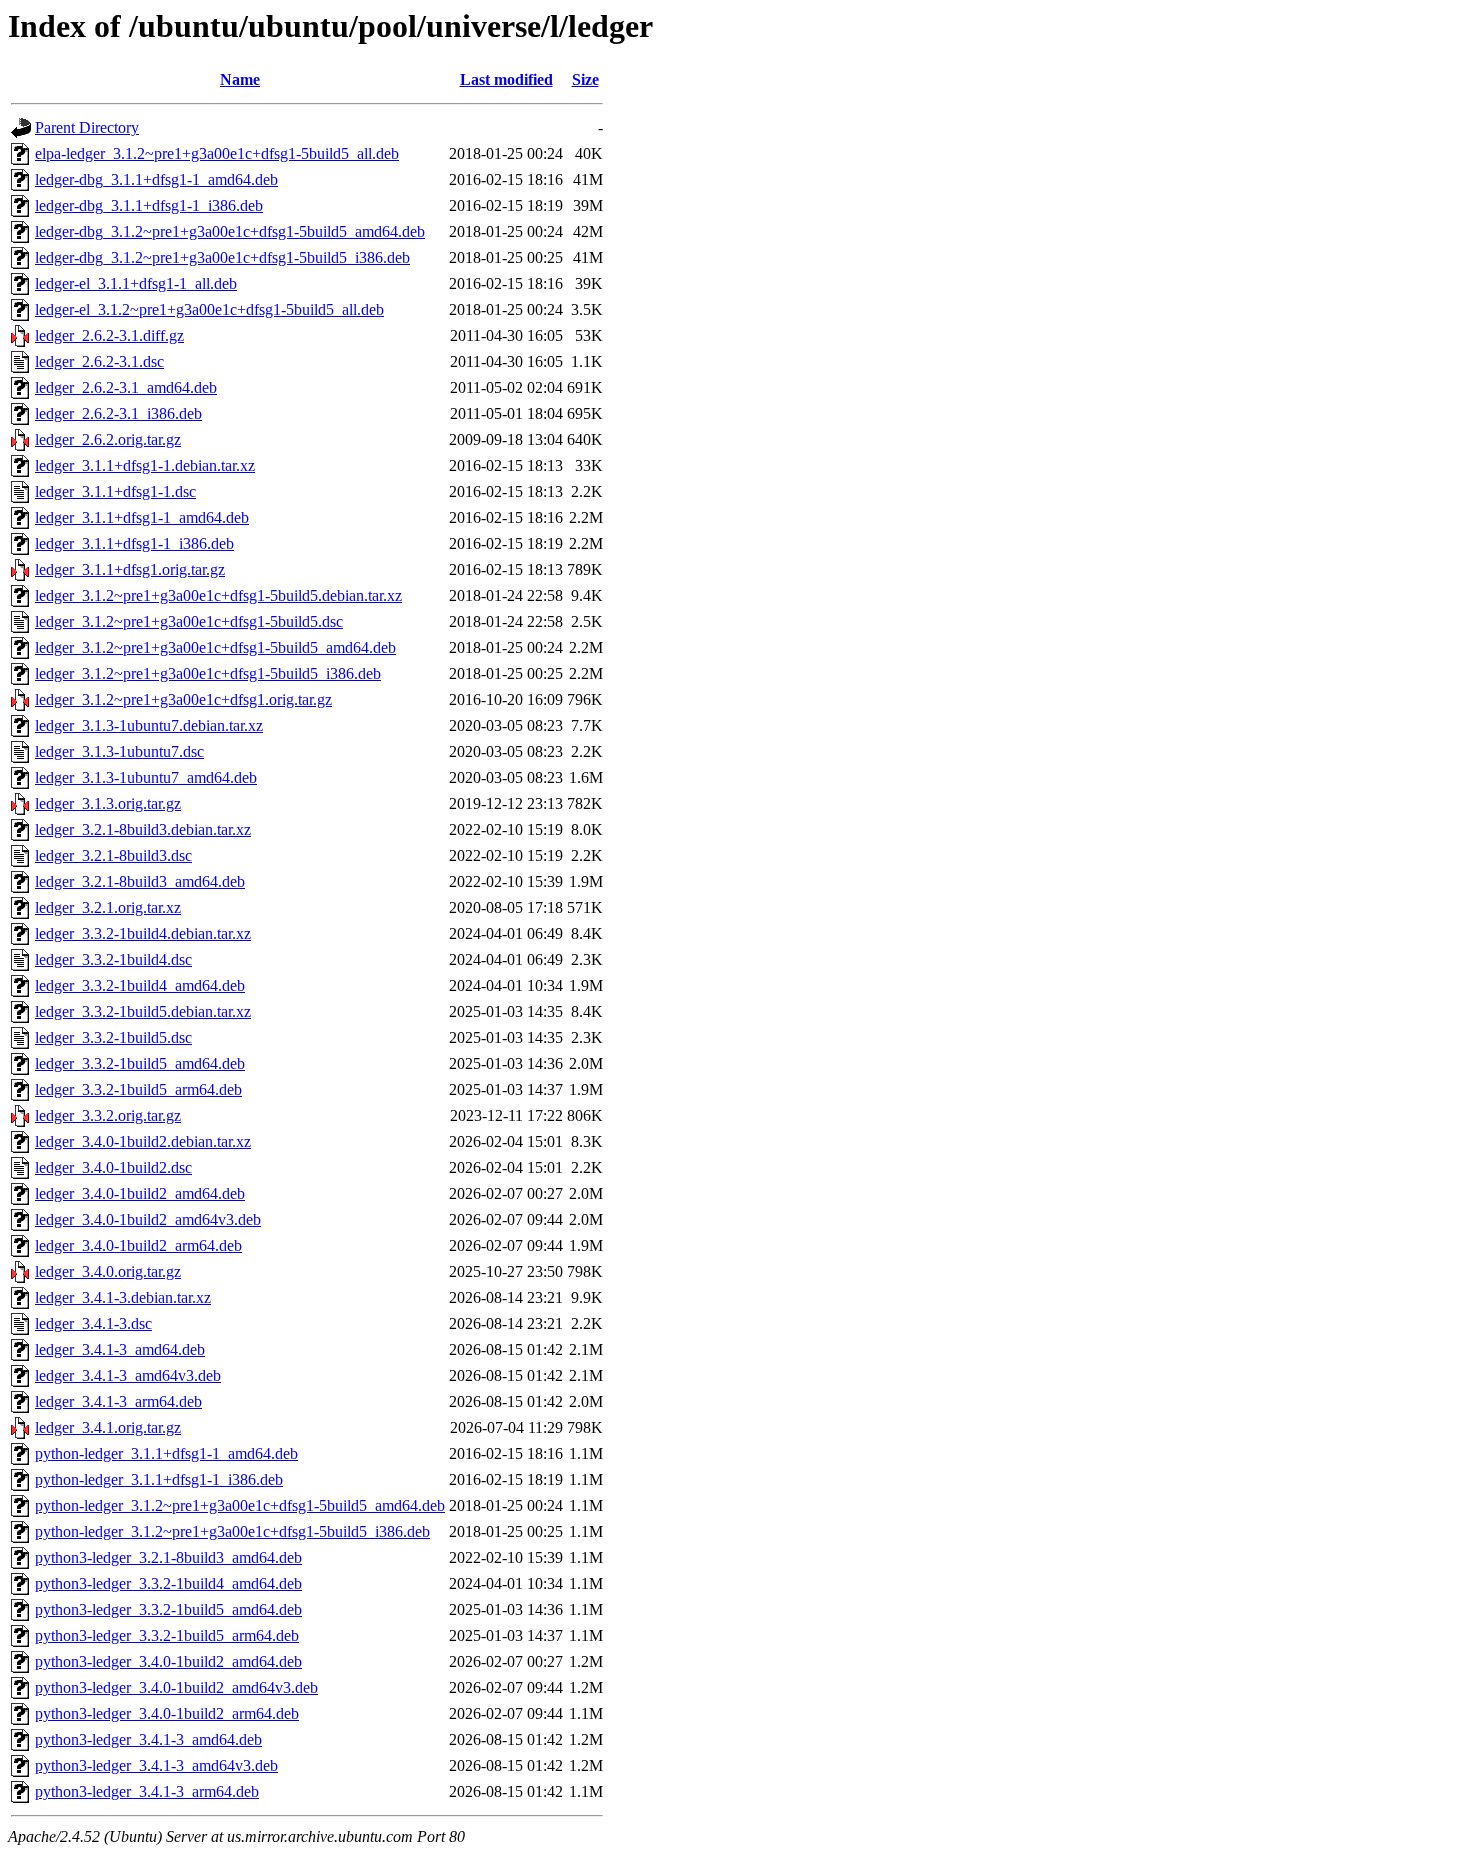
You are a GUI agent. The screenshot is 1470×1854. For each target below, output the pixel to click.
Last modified (506, 79)
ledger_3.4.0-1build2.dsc (113, 1167)
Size (585, 79)
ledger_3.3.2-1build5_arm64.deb (138, 1089)
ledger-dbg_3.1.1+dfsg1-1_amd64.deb (156, 179)
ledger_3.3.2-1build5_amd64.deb (140, 1063)
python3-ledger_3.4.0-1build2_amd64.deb (168, 1661)
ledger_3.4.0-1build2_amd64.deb (140, 1193)
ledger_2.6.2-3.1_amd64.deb (126, 387)
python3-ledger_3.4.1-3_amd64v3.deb (156, 1765)
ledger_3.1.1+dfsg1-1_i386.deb (134, 543)
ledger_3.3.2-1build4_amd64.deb (140, 985)
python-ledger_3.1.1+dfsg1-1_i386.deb (159, 1479)
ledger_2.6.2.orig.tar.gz (108, 439)
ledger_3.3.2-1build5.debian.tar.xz (143, 1011)
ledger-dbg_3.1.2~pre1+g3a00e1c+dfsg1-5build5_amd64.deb (230, 231)
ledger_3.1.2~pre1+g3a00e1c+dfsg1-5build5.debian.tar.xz (218, 595)
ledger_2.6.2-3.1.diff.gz (109, 335)
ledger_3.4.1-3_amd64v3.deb (128, 1375)
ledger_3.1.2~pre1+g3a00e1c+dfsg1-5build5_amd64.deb (215, 647)
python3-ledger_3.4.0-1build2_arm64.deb (167, 1713)
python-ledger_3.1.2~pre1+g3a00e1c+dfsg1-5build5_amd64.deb (240, 1505)
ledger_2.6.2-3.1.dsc (99, 361)
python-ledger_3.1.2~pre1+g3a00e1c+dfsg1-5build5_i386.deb (232, 1531)
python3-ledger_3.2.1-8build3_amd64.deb (168, 1557)
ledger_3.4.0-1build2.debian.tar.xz (143, 1141)
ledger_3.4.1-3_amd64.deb (120, 1349)
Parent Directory (87, 127)
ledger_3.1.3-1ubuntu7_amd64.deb (146, 777)
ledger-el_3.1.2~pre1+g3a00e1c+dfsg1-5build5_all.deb (209, 309)
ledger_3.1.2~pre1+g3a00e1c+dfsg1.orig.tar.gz (183, 699)
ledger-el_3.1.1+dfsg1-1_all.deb (136, 283)
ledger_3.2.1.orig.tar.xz (108, 907)
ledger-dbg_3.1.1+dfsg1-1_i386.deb (149, 205)
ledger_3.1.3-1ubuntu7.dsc (119, 751)
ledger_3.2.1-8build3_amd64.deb (140, 881)
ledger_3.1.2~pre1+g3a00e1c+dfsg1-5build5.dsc (189, 621)
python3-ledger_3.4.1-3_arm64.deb (147, 1791)
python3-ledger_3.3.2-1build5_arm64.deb (167, 1635)
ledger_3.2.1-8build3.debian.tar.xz (143, 829)
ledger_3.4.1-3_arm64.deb (118, 1401)
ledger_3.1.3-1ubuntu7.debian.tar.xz (149, 725)
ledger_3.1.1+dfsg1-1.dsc (115, 491)
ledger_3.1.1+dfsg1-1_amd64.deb (142, 517)
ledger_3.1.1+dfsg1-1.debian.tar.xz (145, 465)
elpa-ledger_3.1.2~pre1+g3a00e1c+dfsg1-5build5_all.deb (217, 153)
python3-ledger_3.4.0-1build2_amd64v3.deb (176, 1687)
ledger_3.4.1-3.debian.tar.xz (123, 1297)
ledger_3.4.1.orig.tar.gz (108, 1427)
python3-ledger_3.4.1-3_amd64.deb (148, 1739)
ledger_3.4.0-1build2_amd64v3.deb (148, 1219)
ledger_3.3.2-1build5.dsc (113, 1037)
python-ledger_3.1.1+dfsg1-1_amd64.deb (166, 1453)
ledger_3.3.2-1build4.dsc (113, 959)
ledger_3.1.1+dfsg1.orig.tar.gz (130, 569)
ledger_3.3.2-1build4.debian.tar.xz (143, 933)
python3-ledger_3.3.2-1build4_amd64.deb (168, 1583)
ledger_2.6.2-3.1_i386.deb (118, 413)
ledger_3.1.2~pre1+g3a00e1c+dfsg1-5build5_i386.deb (208, 673)
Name (240, 79)
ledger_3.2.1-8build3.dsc (113, 855)
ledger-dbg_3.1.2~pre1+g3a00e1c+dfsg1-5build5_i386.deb (222, 257)
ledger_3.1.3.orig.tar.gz (108, 803)
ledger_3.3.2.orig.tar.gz (108, 1115)
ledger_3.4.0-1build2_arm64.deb (138, 1245)
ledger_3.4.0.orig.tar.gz (108, 1271)
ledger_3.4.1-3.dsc (93, 1323)
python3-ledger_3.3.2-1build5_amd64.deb (168, 1609)
